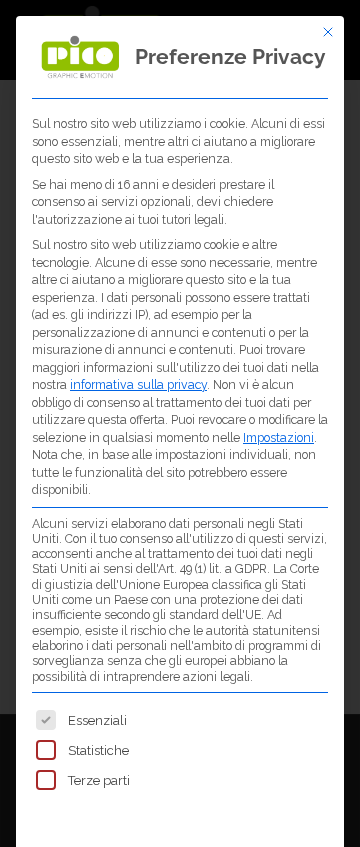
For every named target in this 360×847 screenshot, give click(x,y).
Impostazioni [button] (278, 437)
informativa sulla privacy (138, 384)
